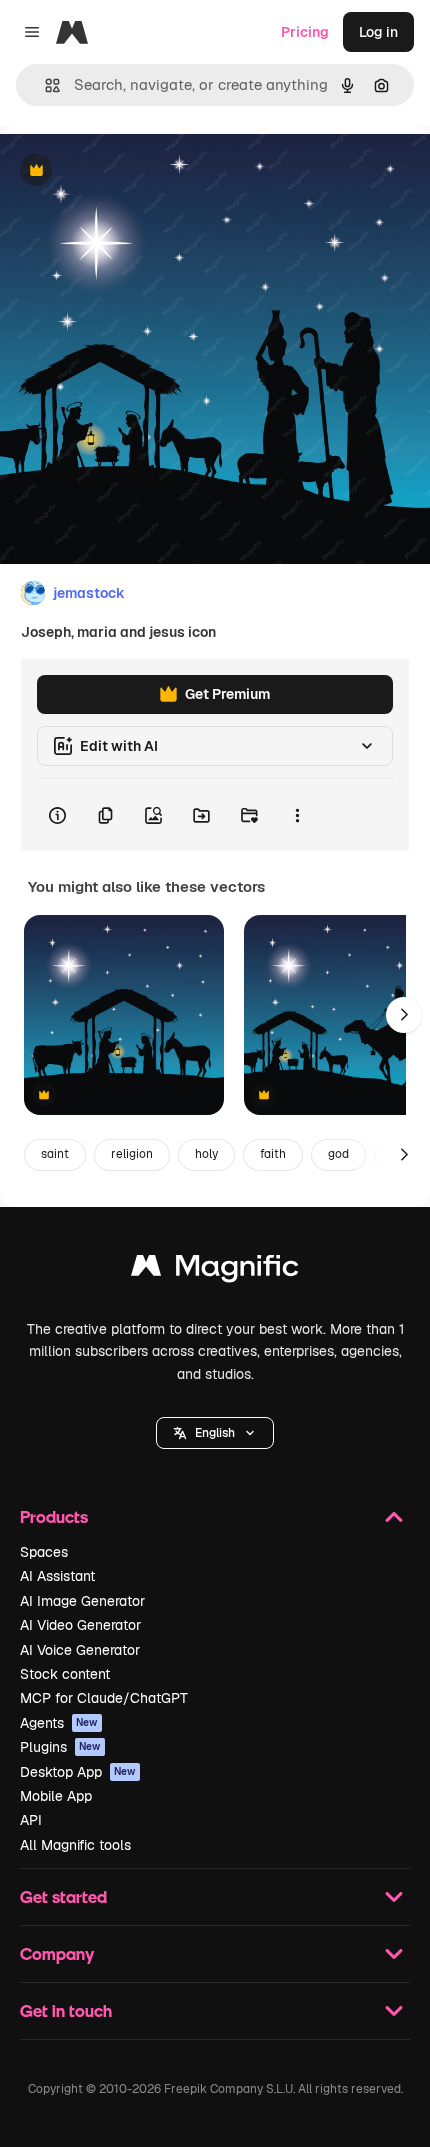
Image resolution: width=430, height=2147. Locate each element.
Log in (378, 32)
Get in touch (66, 2010)
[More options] (297, 815)
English (215, 1433)
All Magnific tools (75, 1845)
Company (57, 1953)
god (338, 1154)
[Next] (404, 1015)
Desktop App (78, 1772)
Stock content (65, 1674)
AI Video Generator (80, 1625)
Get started (63, 1896)
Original (128, 171)
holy (206, 1154)
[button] (215, 1433)
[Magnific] (215, 1270)
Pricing (305, 32)
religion (132, 1154)
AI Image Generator (82, 1601)
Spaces (44, 1552)
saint (55, 1154)
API (31, 1820)
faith (273, 1154)
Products (54, 1516)
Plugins (60, 1747)
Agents (59, 1723)
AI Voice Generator (80, 1650)
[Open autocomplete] (44, 85)
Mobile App (56, 1796)
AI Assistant (57, 1576)
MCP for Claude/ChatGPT (104, 1698)
